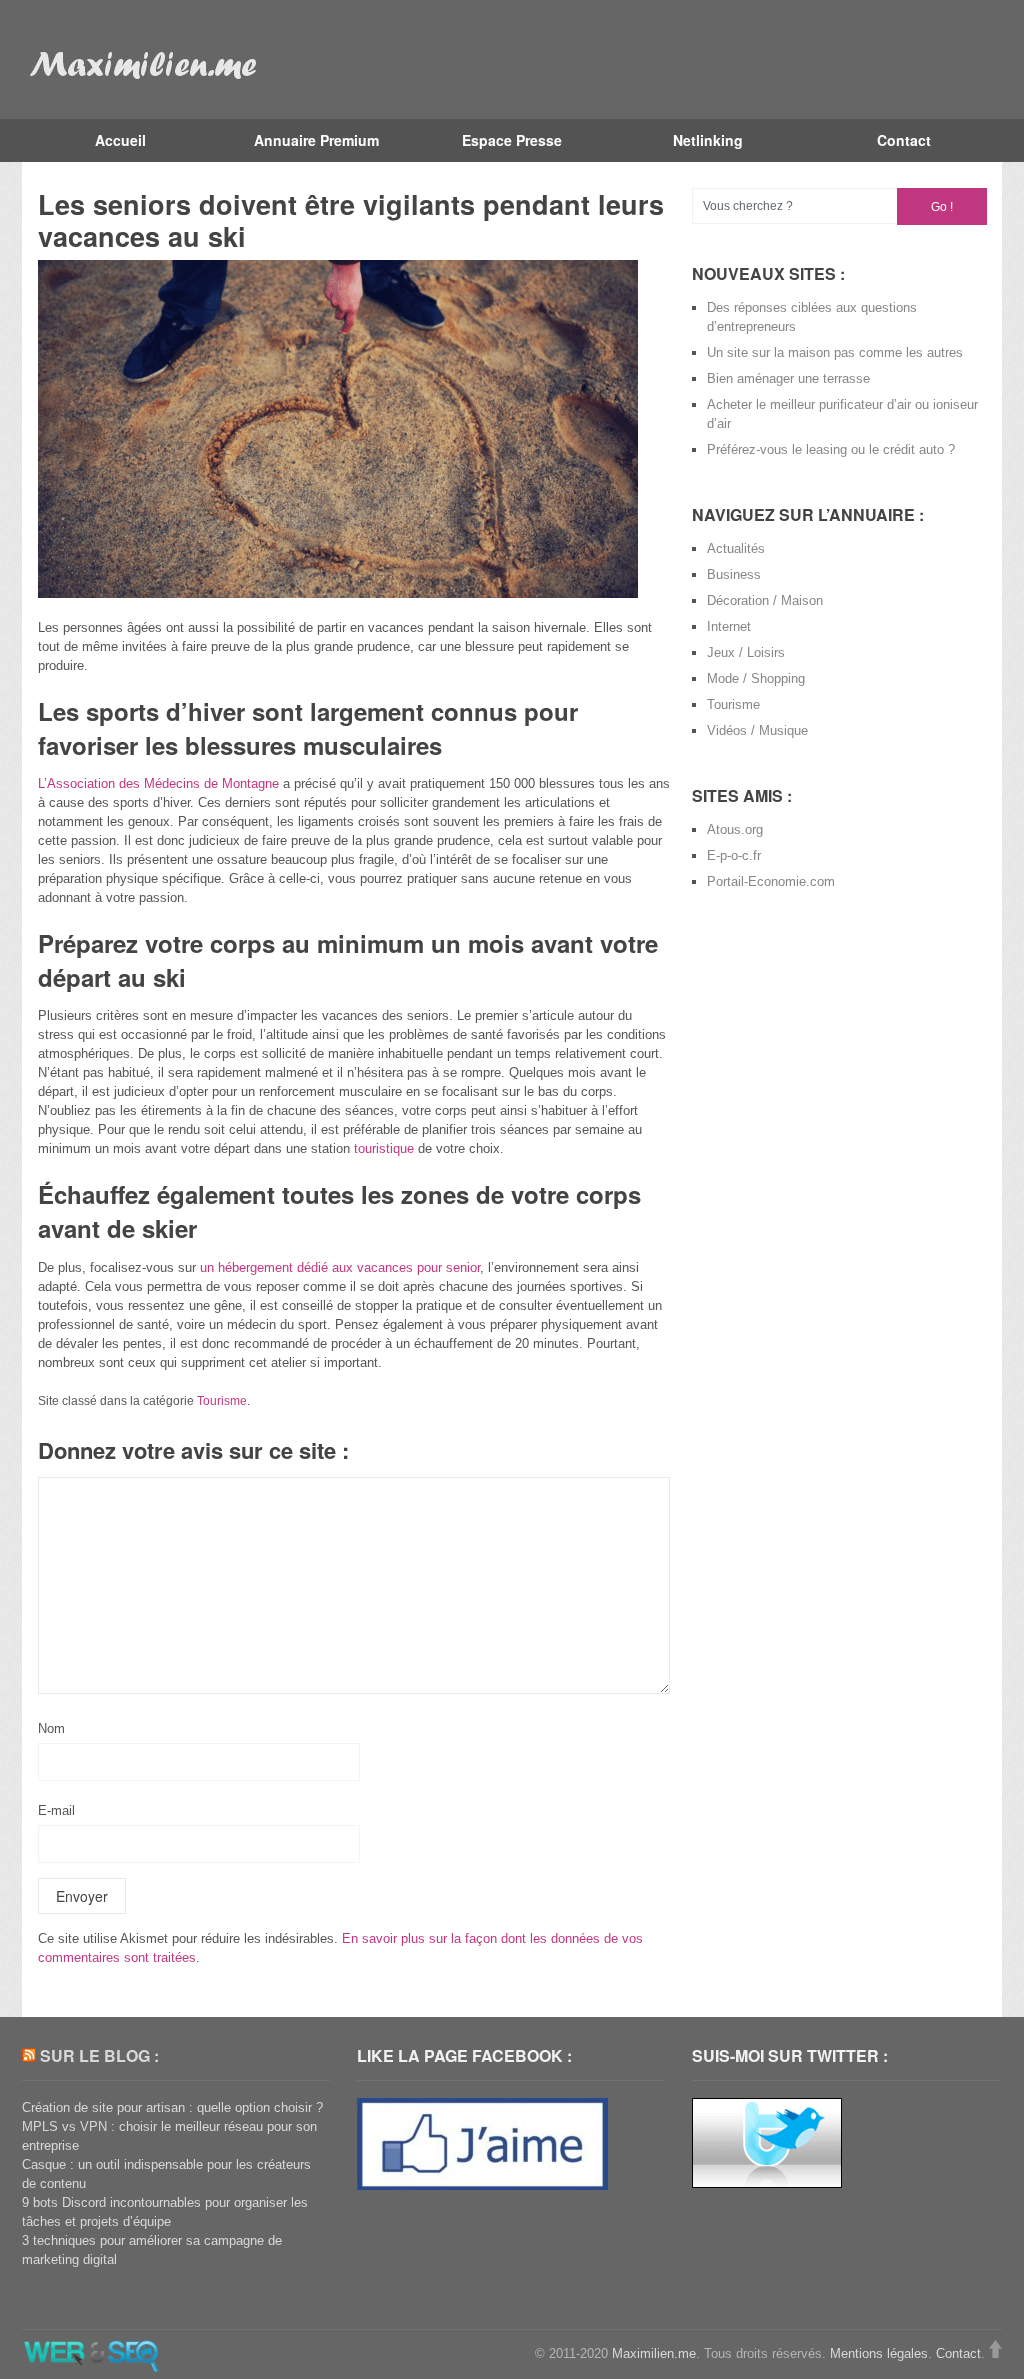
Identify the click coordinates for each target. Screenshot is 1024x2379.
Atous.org (735, 829)
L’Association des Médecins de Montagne (158, 783)
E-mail (56, 1810)
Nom (51, 1728)
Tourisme (222, 1401)
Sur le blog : (99, 2055)
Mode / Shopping (756, 678)
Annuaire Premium (316, 140)
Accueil (120, 140)
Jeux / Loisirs (746, 652)
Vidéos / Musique (757, 730)
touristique (384, 1148)
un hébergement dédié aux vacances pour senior (340, 1267)
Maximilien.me (654, 2353)
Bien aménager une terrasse (788, 378)
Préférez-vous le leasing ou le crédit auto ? (831, 449)
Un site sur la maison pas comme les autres (835, 352)
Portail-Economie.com (771, 881)
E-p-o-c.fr (734, 855)
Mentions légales (879, 2353)
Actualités (736, 548)
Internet (729, 626)
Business (734, 574)
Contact (904, 140)
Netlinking (708, 140)
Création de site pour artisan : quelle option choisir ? (172, 2107)
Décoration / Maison (765, 600)
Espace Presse (512, 140)
